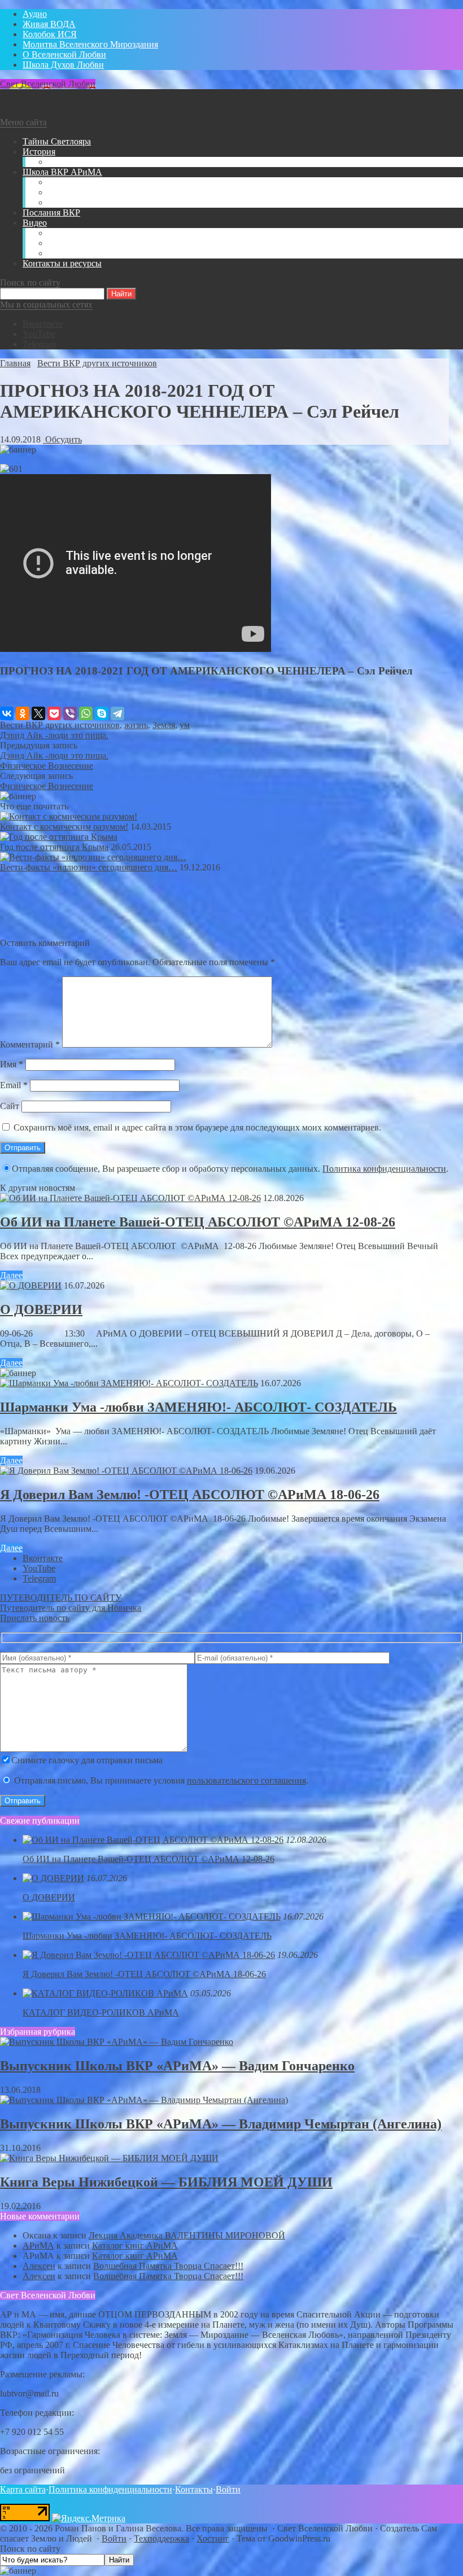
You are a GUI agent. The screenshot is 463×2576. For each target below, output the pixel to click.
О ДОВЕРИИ (41, 1309)
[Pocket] (54, 713)
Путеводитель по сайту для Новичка (71, 1608)
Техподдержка (161, 2538)
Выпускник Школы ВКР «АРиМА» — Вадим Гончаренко (177, 2066)
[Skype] (102, 713)
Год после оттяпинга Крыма (54, 847)
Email (14, 1085)
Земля (164, 725)
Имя (12, 1064)
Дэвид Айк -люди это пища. (54, 735)
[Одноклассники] (23, 713)
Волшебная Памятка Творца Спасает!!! (168, 2266)
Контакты (194, 2489)
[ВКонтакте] (7, 713)
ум (185, 725)
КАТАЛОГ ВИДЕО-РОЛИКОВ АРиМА (101, 2012)
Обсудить (62, 439)
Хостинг (213, 2538)
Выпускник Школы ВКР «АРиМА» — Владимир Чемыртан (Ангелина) (221, 2124)
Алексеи (39, 2266)
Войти (228, 2489)
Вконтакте (43, 324)
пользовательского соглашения (246, 1780)
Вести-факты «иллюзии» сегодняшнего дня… (89, 867)
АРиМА (38, 2246)
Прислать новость (35, 1618)
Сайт (10, 1106)
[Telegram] (117, 713)
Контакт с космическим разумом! (64, 827)
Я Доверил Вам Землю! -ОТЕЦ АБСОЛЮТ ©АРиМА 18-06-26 (190, 1495)
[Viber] (70, 713)
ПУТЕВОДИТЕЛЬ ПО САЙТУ (61, 1598)
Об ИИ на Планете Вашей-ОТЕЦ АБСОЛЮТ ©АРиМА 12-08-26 (198, 1222)
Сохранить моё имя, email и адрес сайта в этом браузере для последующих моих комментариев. (197, 1127)
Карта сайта (23, 2489)
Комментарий (30, 1044)
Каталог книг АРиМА (135, 2246)
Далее (11, 1275)
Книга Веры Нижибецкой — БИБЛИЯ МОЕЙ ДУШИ (166, 2182)
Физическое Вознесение (47, 766)
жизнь (136, 725)
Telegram (39, 344)
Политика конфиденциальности (384, 1169)
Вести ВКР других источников (60, 725)
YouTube (39, 334)
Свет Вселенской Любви (48, 84)
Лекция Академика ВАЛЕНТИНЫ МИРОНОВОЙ (187, 2235)
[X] (38, 713)
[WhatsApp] (86, 713)
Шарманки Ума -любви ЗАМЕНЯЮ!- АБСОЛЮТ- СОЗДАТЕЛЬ (198, 1407)
